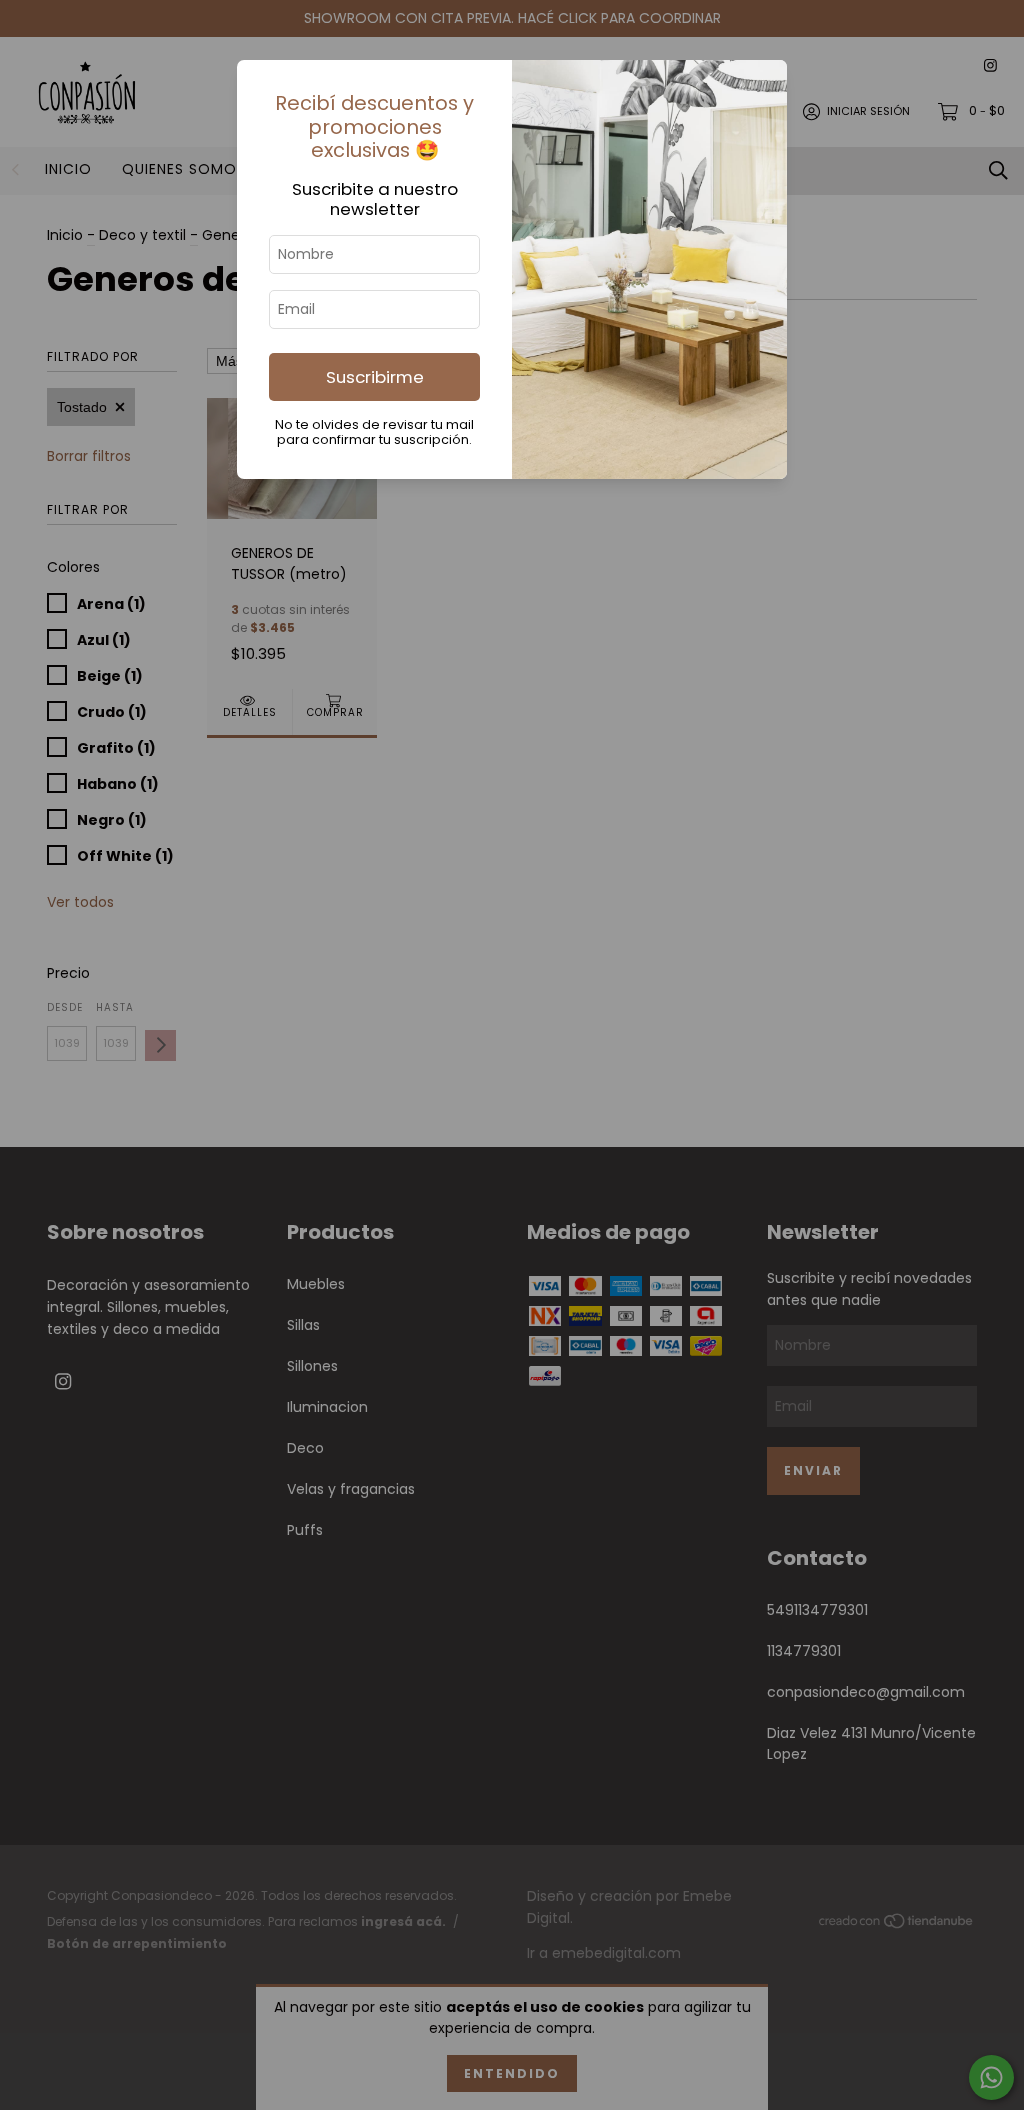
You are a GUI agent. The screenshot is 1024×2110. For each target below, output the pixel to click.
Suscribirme (375, 377)
